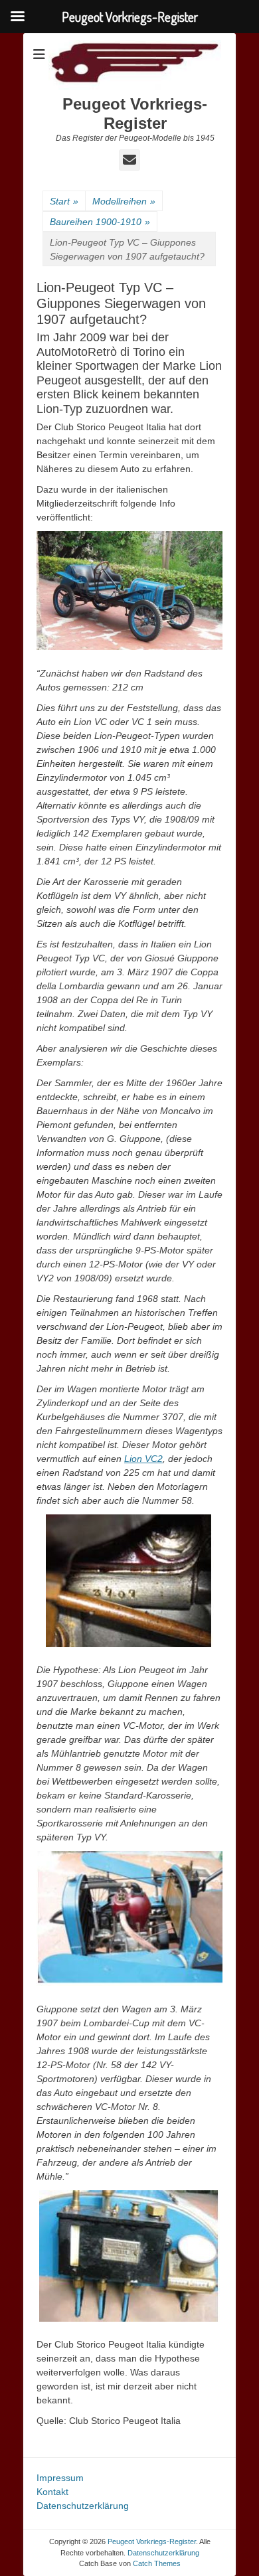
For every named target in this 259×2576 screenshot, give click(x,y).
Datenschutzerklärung (83, 2506)
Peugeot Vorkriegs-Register (135, 114)
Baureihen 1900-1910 (100, 222)
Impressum (60, 2478)
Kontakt (52, 2492)
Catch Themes (157, 2563)
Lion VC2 (143, 1459)
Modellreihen (124, 201)
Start (64, 201)
